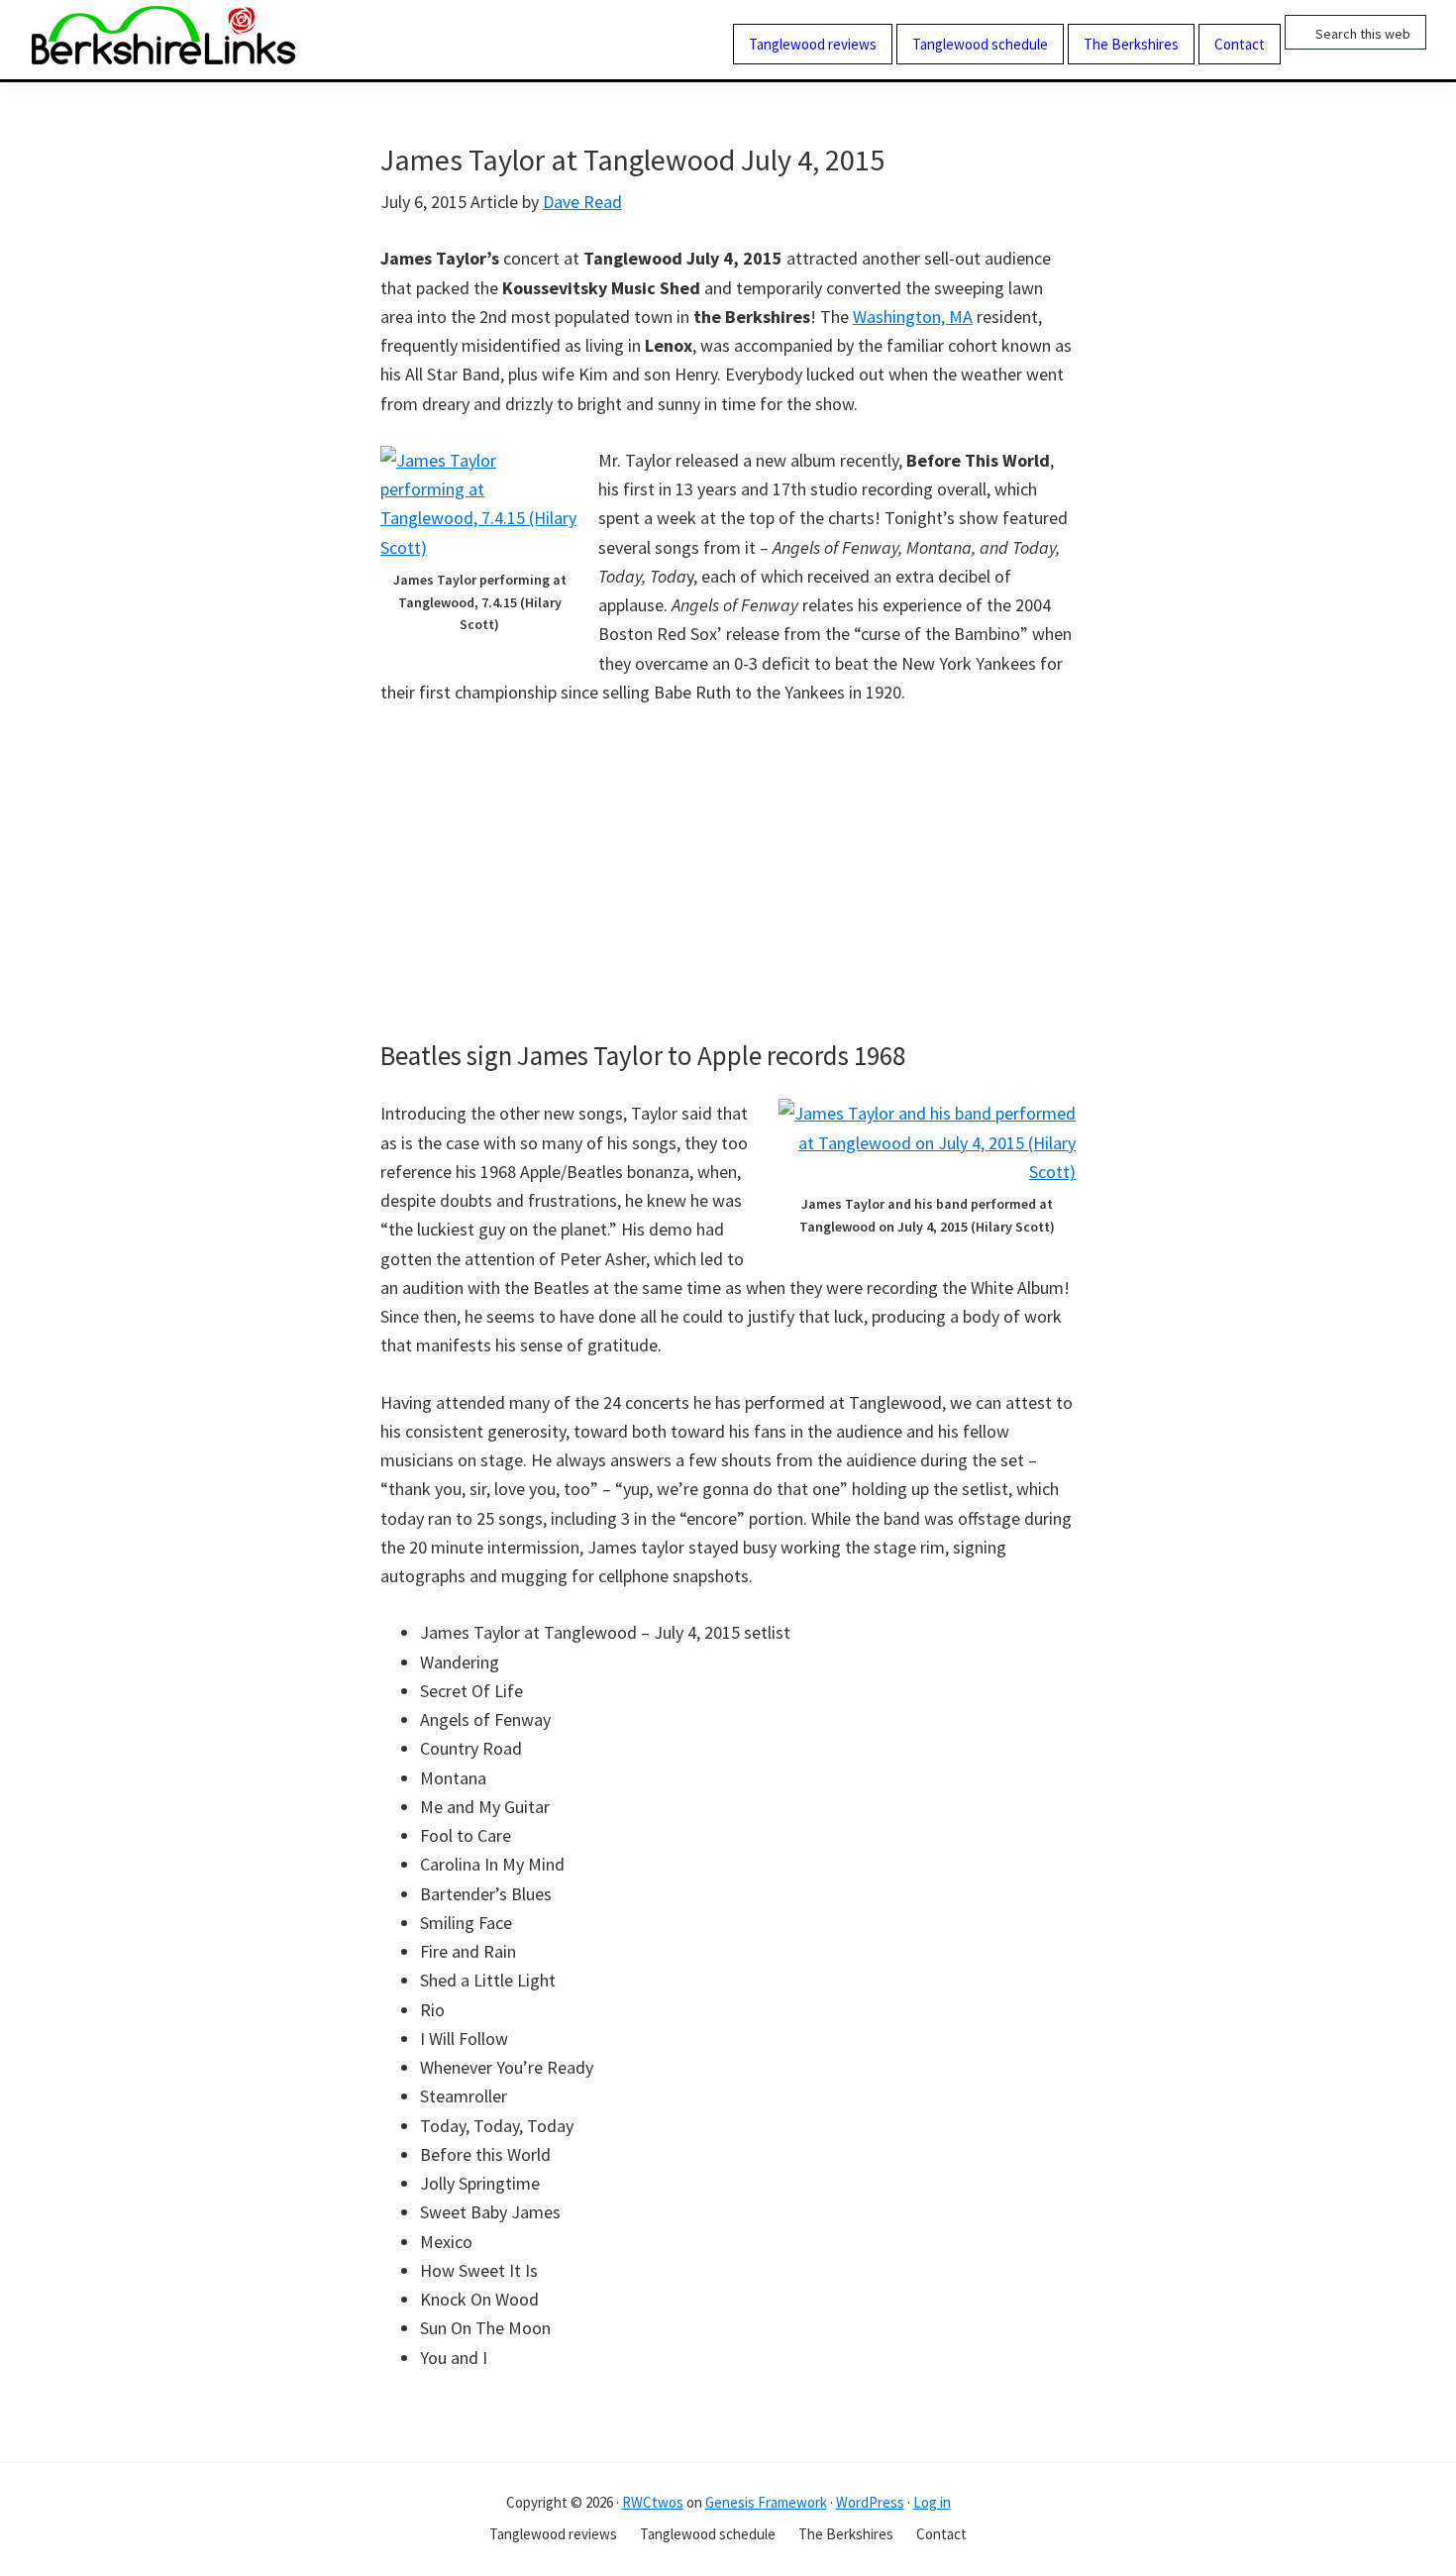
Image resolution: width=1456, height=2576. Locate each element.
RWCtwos (653, 2502)
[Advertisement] (728, 873)
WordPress (870, 2502)
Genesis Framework (766, 2502)
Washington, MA (913, 317)
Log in (932, 2502)
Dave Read (582, 202)
